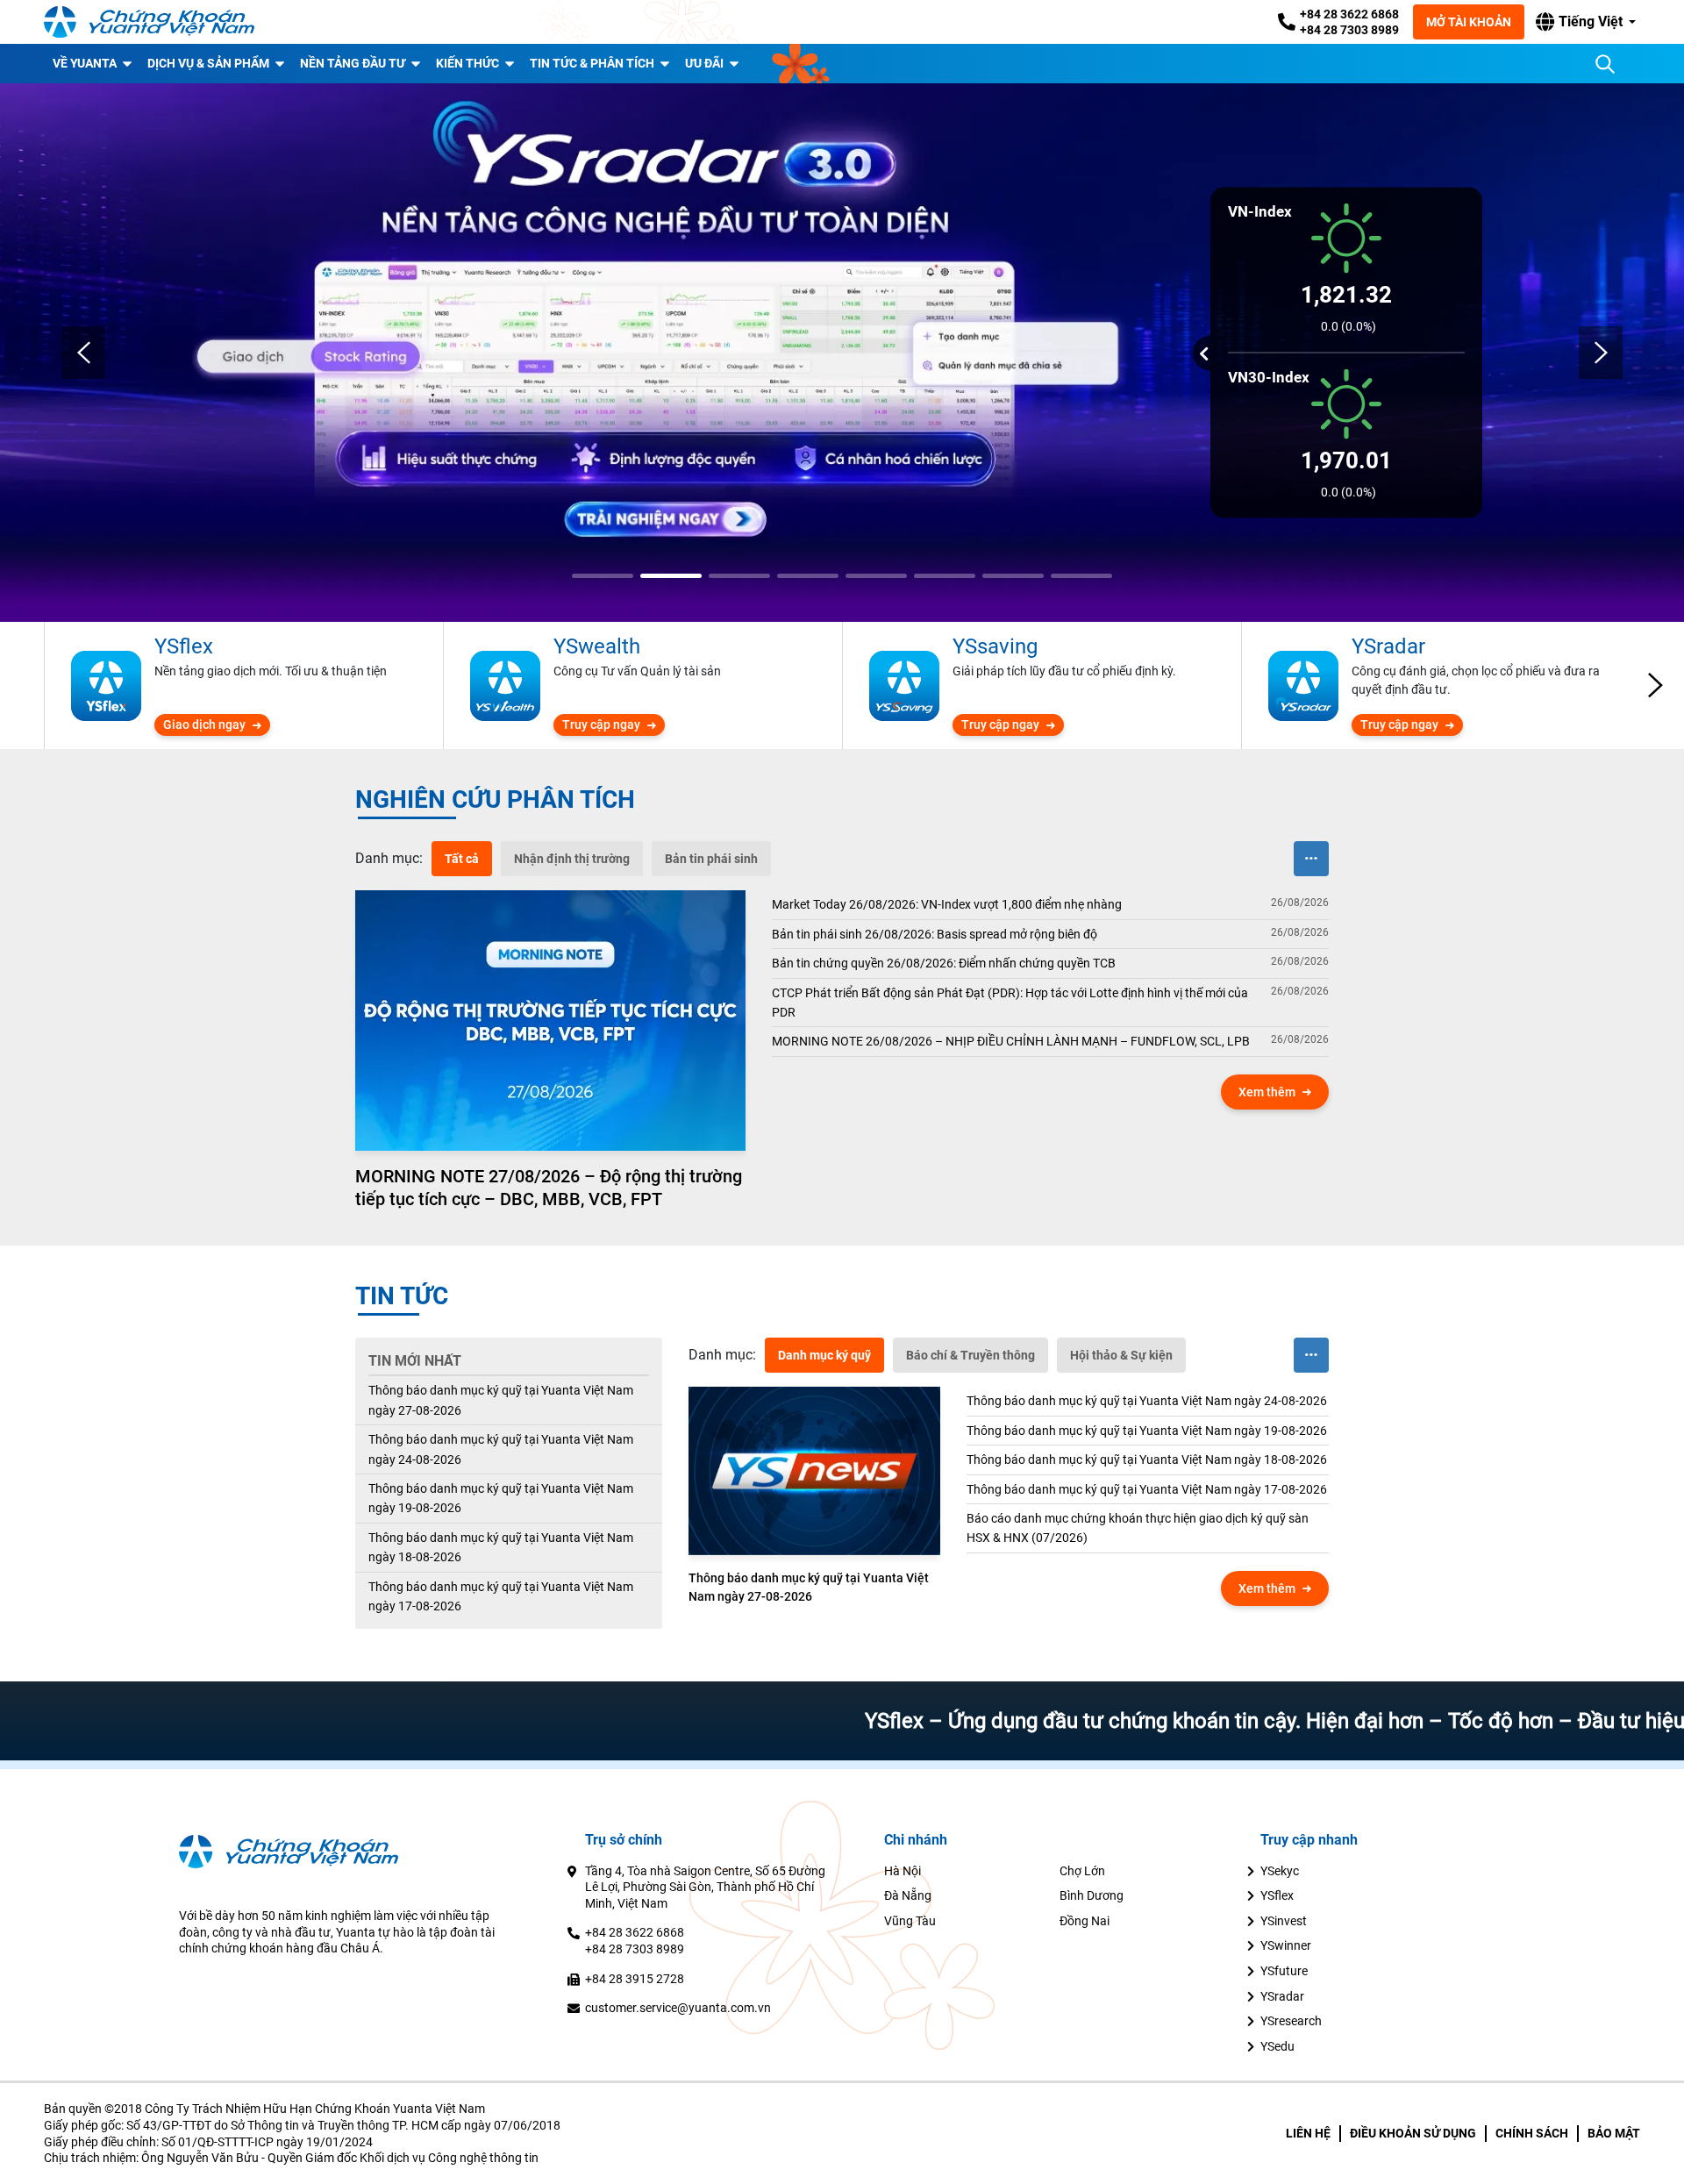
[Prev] (83, 353)
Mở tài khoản (1469, 22)
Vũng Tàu (910, 1921)
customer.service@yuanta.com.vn (678, 2008)
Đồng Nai (1085, 1921)
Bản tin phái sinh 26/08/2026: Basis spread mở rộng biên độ (935, 934)
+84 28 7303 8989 (1349, 30)
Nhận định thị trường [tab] (572, 859)
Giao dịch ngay (204, 724)
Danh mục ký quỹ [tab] (824, 1355)
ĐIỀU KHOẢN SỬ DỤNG (1413, 2133)
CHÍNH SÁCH (1532, 2133)
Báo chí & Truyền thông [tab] (970, 1355)
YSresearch (1291, 2021)
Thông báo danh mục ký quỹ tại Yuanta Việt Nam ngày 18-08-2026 (501, 1547)
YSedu (1277, 2046)
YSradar (1282, 1996)
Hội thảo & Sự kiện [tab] (1121, 1355)
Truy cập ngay (601, 724)
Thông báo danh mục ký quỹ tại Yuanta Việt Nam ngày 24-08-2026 (501, 1449)
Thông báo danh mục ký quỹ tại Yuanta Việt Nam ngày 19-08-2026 (501, 1498)
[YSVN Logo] (149, 22)
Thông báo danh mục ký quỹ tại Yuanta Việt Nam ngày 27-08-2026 (501, 1400)
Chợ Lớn (1082, 1871)
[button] (1586, 22)
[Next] (1601, 353)
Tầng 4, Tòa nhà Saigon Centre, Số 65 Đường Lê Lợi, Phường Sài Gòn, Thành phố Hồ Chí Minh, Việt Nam (705, 1887)
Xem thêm (1267, 1092)
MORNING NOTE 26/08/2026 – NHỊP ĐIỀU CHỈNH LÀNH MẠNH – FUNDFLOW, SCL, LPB (1011, 1041)
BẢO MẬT (1614, 2133)
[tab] (389, 859)
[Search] (1605, 64)
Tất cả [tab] (462, 859)
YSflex (1277, 1895)
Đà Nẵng (908, 1895)
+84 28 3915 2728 (635, 1979)
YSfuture (1284, 1971)
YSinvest (1284, 1921)
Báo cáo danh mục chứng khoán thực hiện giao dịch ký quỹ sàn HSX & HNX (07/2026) (1138, 1528)
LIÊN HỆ (1308, 2133)
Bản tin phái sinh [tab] (711, 859)
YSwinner (1286, 1945)
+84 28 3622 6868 (1349, 14)
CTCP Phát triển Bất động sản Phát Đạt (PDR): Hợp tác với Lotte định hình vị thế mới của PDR (1010, 1003)
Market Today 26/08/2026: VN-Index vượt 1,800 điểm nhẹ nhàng (947, 904)
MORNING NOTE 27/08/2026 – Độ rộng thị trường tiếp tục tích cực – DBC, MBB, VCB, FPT (549, 1188)
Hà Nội (903, 1871)
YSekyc (1280, 1871)
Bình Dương (1092, 1895)
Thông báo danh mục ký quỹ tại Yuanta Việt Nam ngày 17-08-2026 (501, 1596)
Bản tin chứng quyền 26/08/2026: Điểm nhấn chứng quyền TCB (944, 963)
